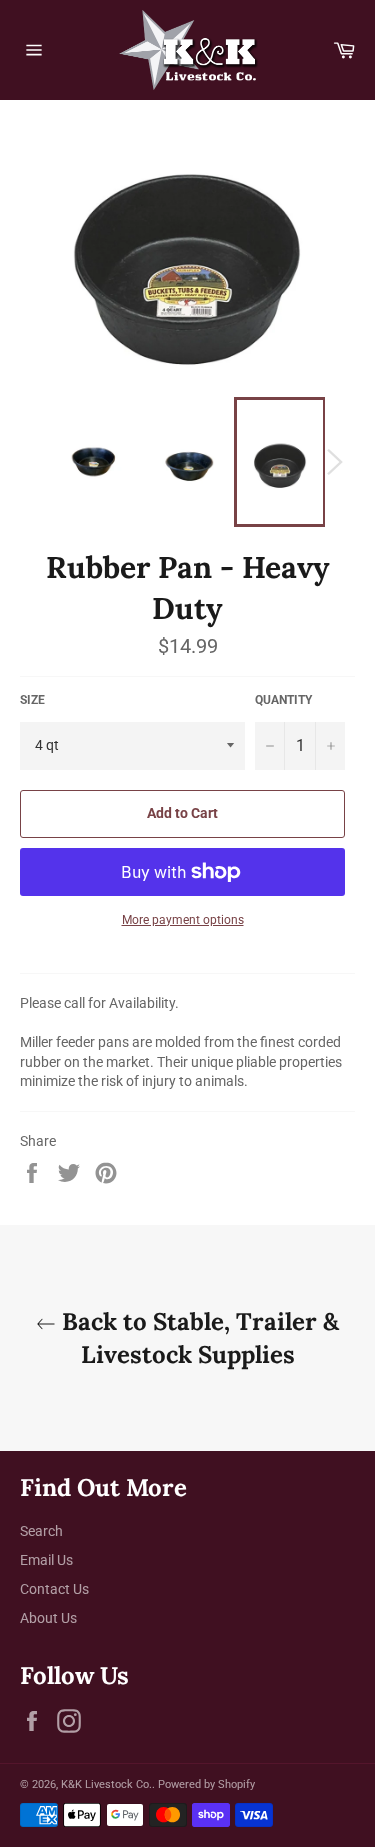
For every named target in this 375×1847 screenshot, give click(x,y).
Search (41, 1531)
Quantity (283, 700)
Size (32, 700)
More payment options (183, 920)
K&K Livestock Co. (106, 1784)
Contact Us (54, 1589)
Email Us (46, 1560)
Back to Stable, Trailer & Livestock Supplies (197, 1338)
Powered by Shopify (206, 1784)
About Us (48, 1618)
